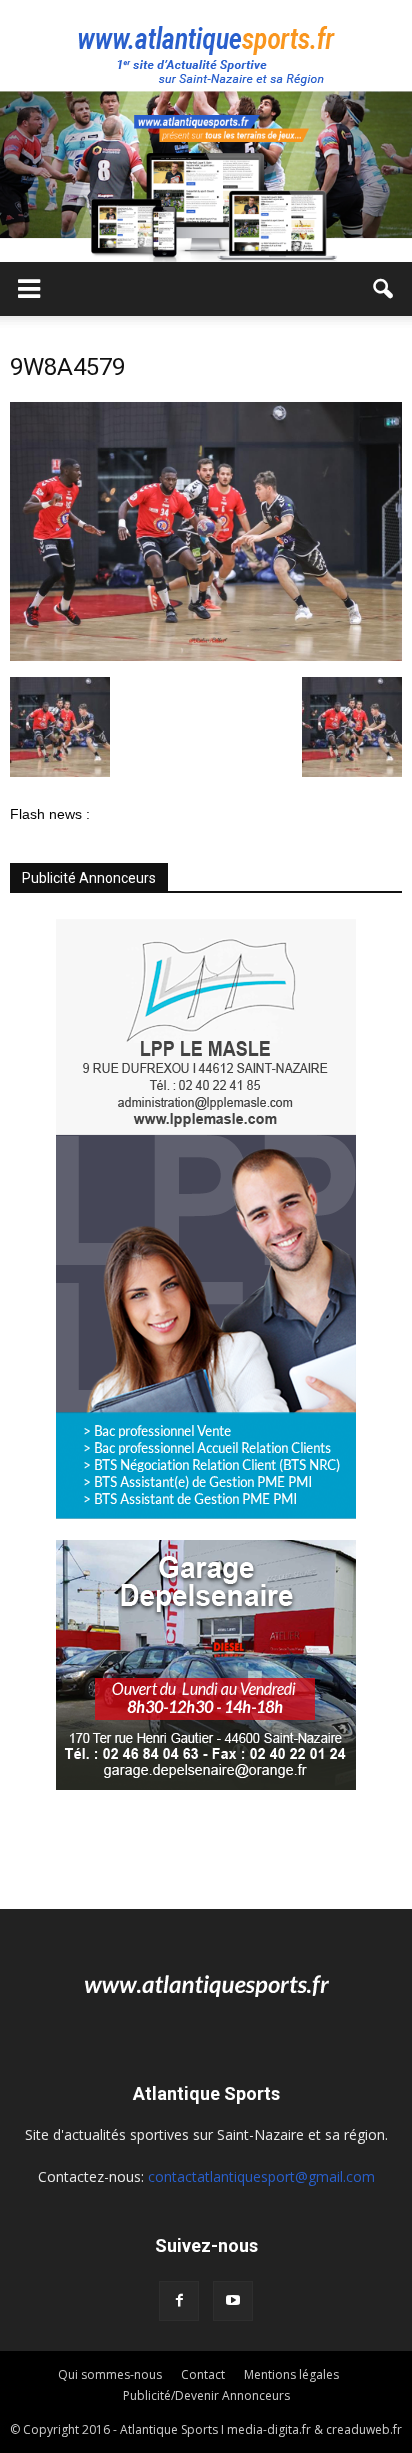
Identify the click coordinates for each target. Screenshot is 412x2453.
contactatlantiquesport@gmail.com (261, 2176)
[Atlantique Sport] (206, 46)
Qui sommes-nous (110, 2374)
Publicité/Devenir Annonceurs (206, 2395)
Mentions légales (291, 2374)
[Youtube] (233, 2301)
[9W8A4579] (206, 656)
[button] (384, 289)
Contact (203, 2374)
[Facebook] (179, 2301)
